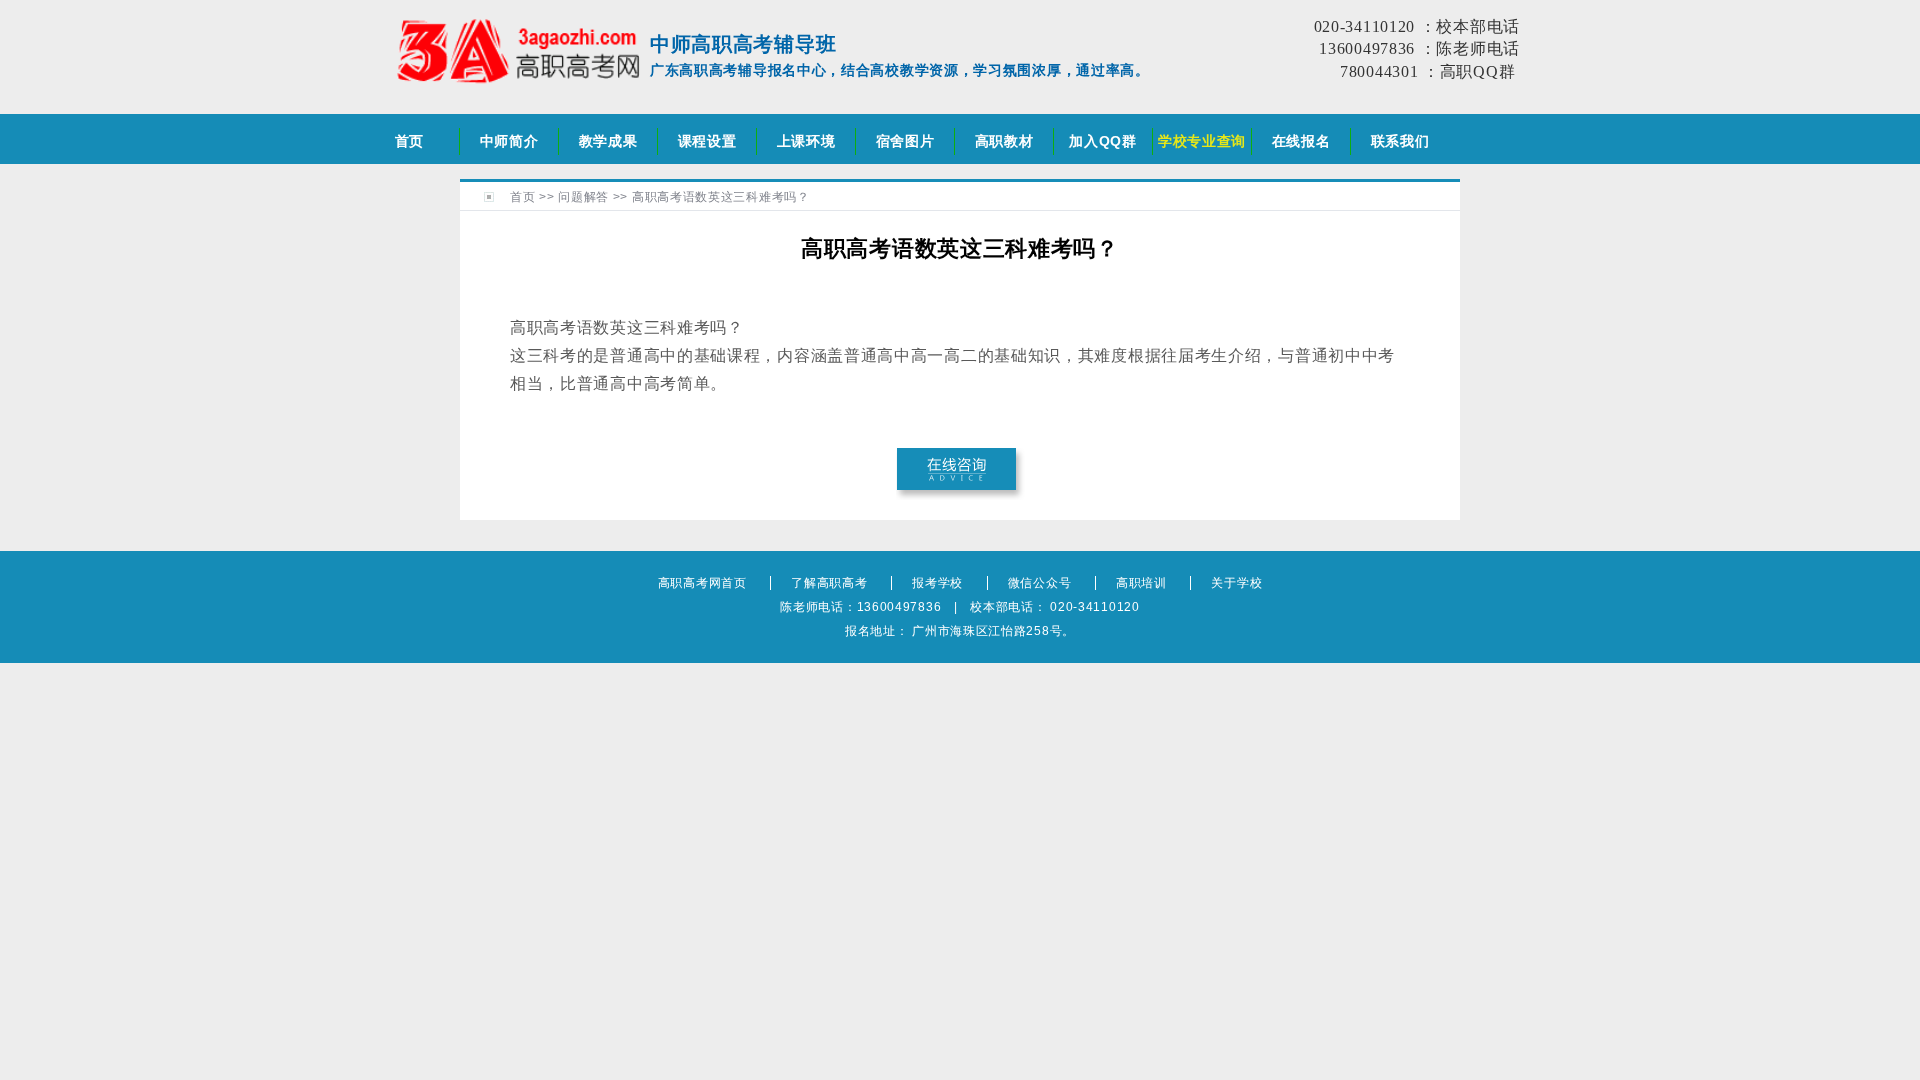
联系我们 (1400, 141)
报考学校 (937, 583)
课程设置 (707, 141)
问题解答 (583, 197)
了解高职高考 (829, 583)
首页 (409, 141)
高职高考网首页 (702, 583)
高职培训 (1141, 583)
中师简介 (509, 141)
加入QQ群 (1103, 141)
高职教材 (1004, 141)
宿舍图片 (905, 141)
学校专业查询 (1202, 141)
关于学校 (1236, 583)
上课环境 (806, 141)
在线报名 (1301, 141)
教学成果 (608, 141)
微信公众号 (1040, 583)
